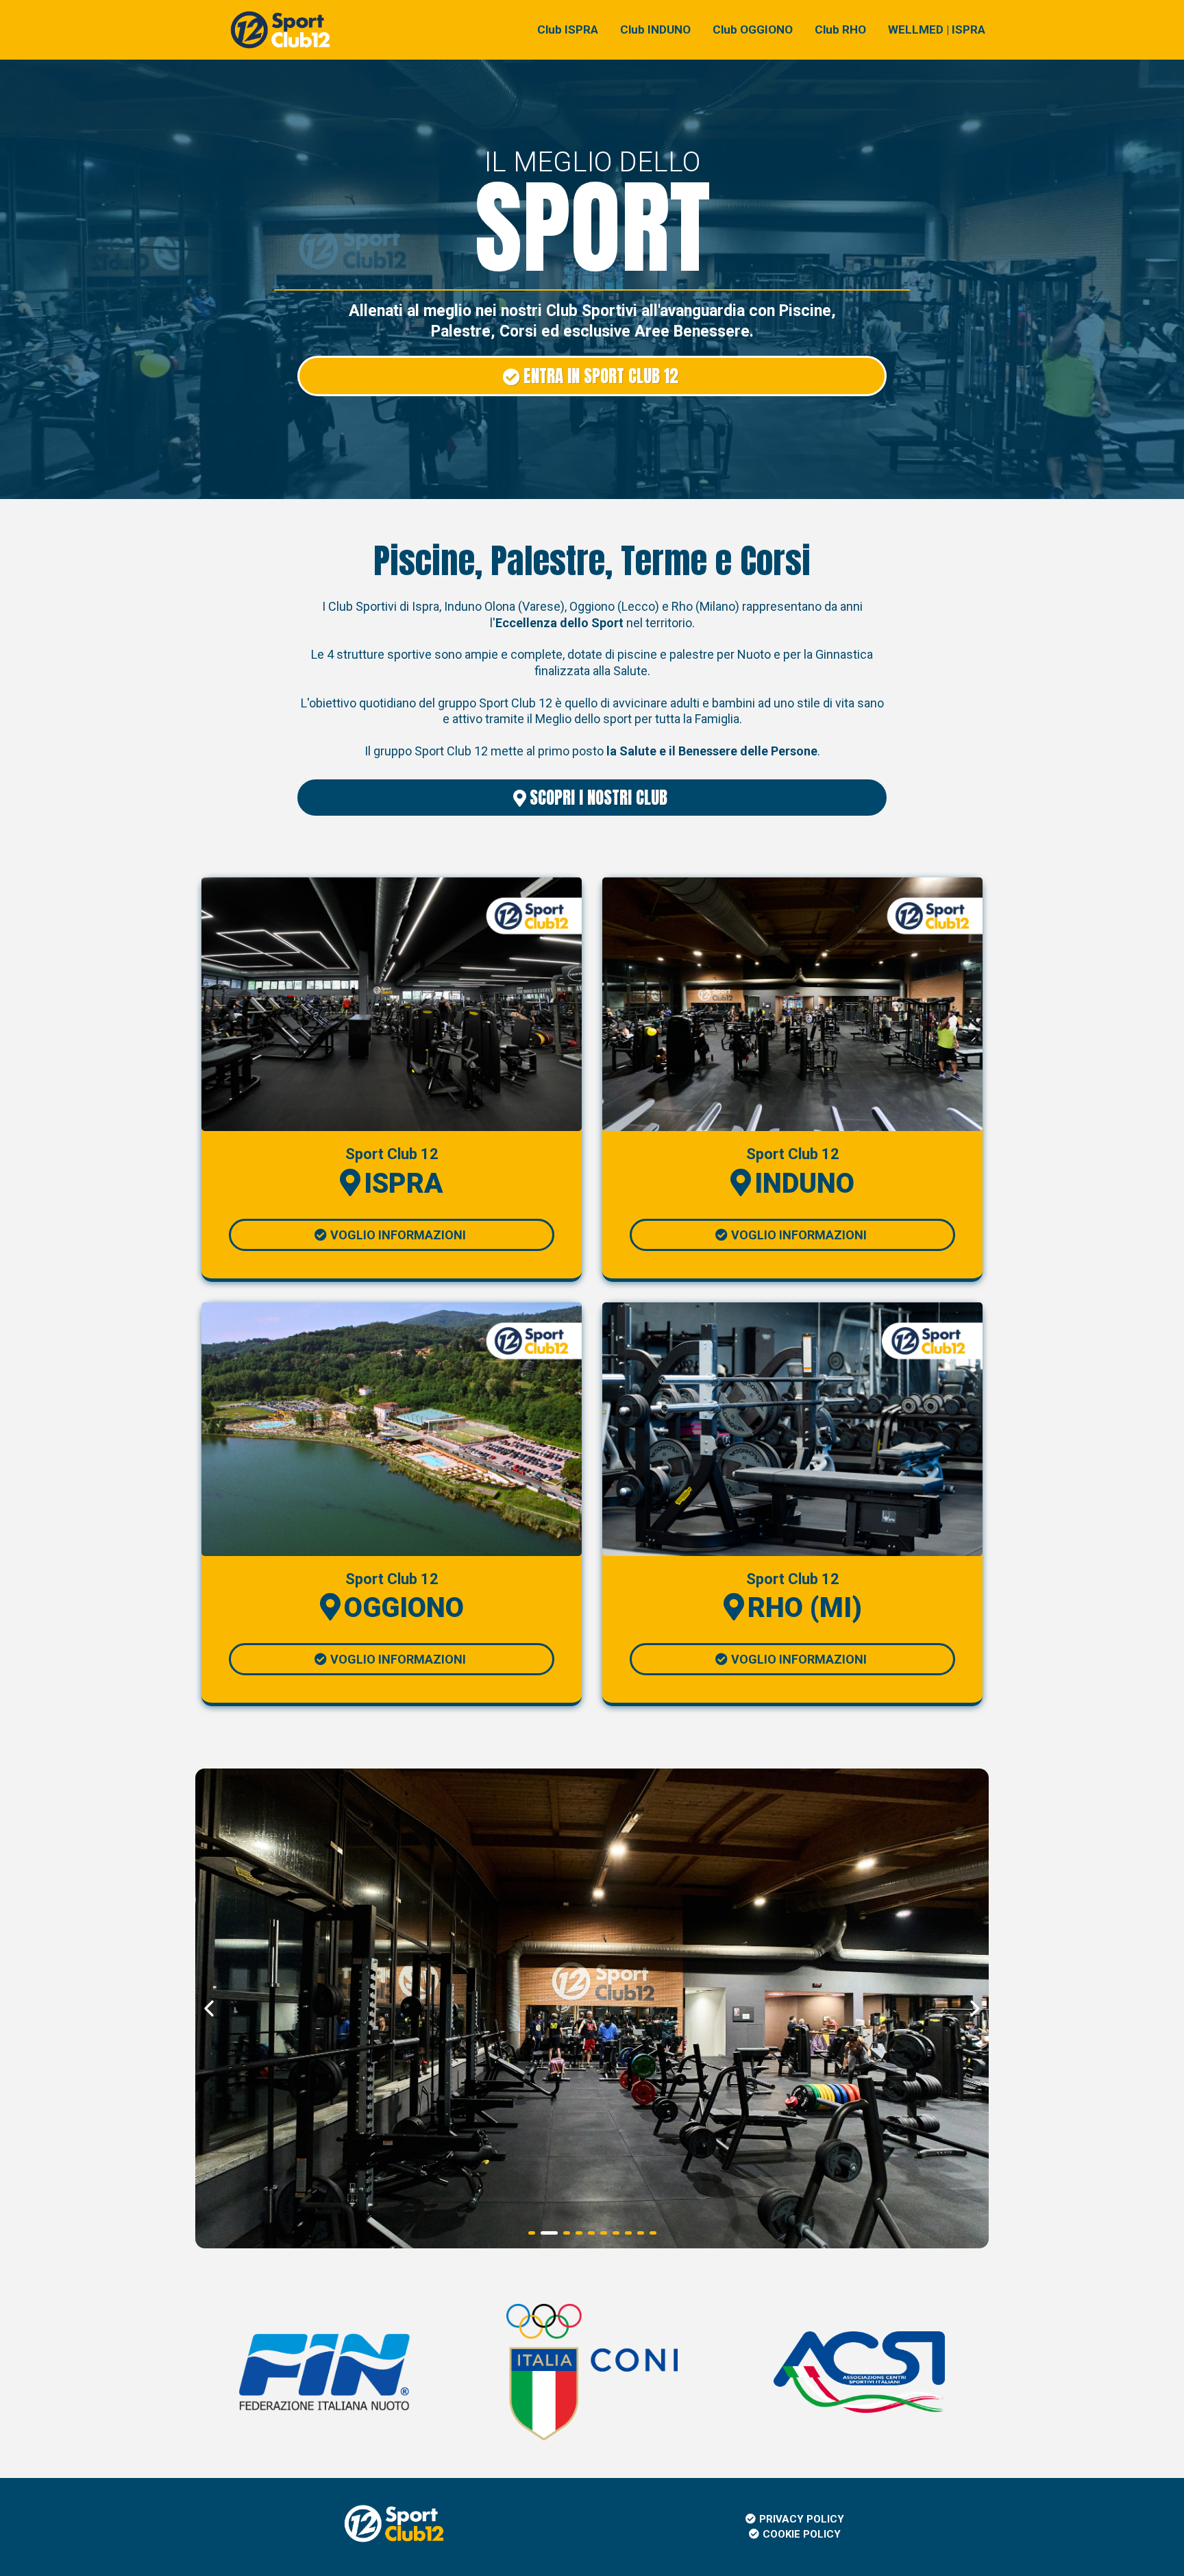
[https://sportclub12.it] (280, 29)
